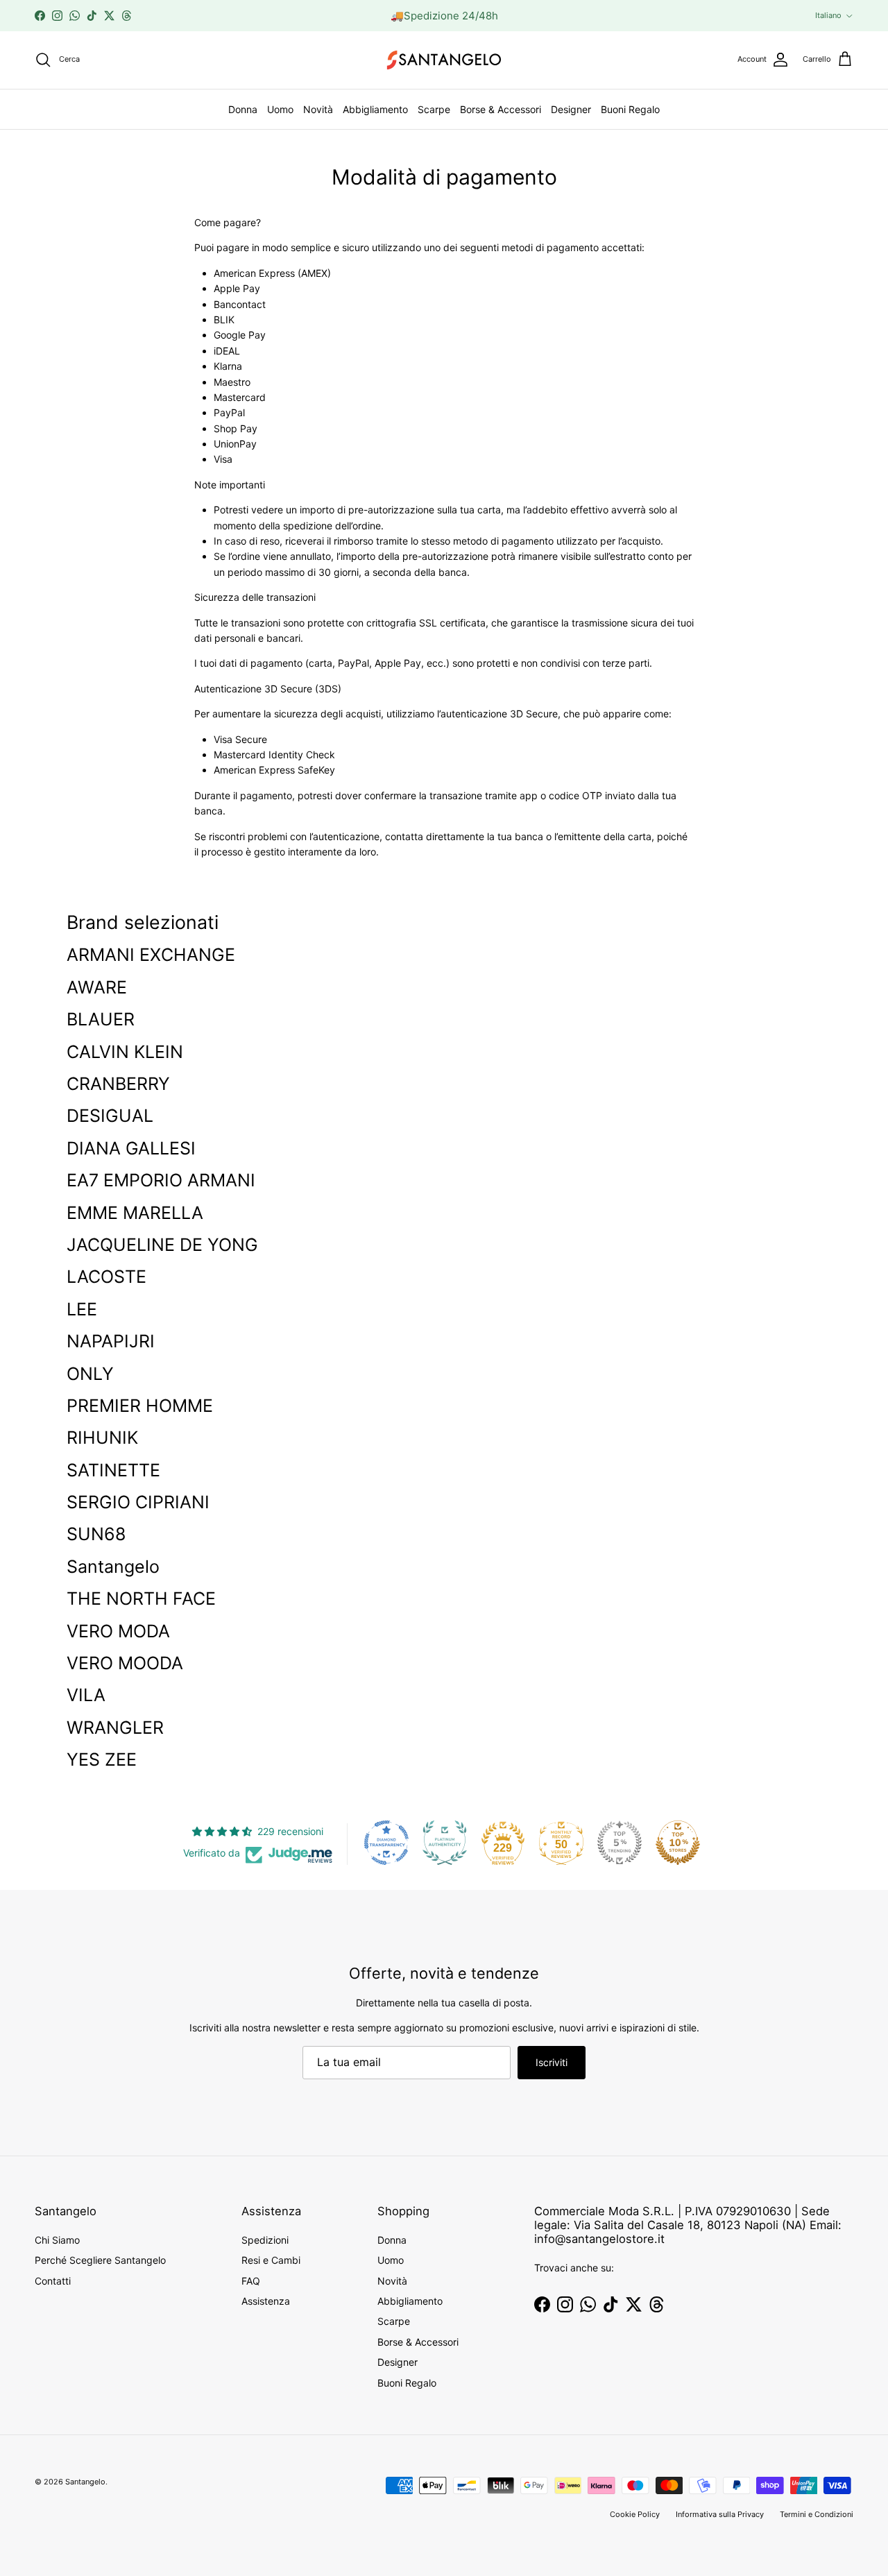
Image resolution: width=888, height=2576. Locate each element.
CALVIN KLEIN (125, 1052)
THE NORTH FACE (141, 1598)
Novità (318, 109)
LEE (82, 1309)
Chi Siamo (57, 2240)
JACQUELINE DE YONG (162, 1245)
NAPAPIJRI (111, 1341)
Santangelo (113, 1567)
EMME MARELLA (135, 1213)
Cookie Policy (635, 2514)
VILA (86, 1695)
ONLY (90, 1374)
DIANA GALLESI (131, 1148)
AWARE (97, 987)
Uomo (280, 109)
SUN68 (96, 1534)
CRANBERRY (118, 1084)
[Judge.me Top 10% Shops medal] (678, 1843)
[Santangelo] (444, 60)
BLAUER (101, 1019)
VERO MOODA (125, 1663)
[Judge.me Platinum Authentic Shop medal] (445, 1843)
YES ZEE (102, 1759)
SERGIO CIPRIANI (138, 1502)
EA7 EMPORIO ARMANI (161, 1180)
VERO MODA (118, 1631)
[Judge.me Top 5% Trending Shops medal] (620, 1843)
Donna (243, 109)
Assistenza (266, 2301)
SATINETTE (113, 1470)
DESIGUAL (110, 1116)
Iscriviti (552, 2062)
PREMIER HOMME (140, 1406)
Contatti (53, 2281)
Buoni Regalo (630, 109)
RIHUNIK (102, 1438)
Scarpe (434, 109)
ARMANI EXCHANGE (151, 955)
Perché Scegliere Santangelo (100, 2260)
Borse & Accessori (501, 109)
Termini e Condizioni (817, 2514)
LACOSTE (106, 1277)
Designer (571, 109)
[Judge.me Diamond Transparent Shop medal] (386, 1843)
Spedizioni (265, 2240)
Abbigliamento (375, 109)
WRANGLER (115, 1728)
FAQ (251, 2281)
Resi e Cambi (271, 2260)
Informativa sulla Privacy (720, 2514)
